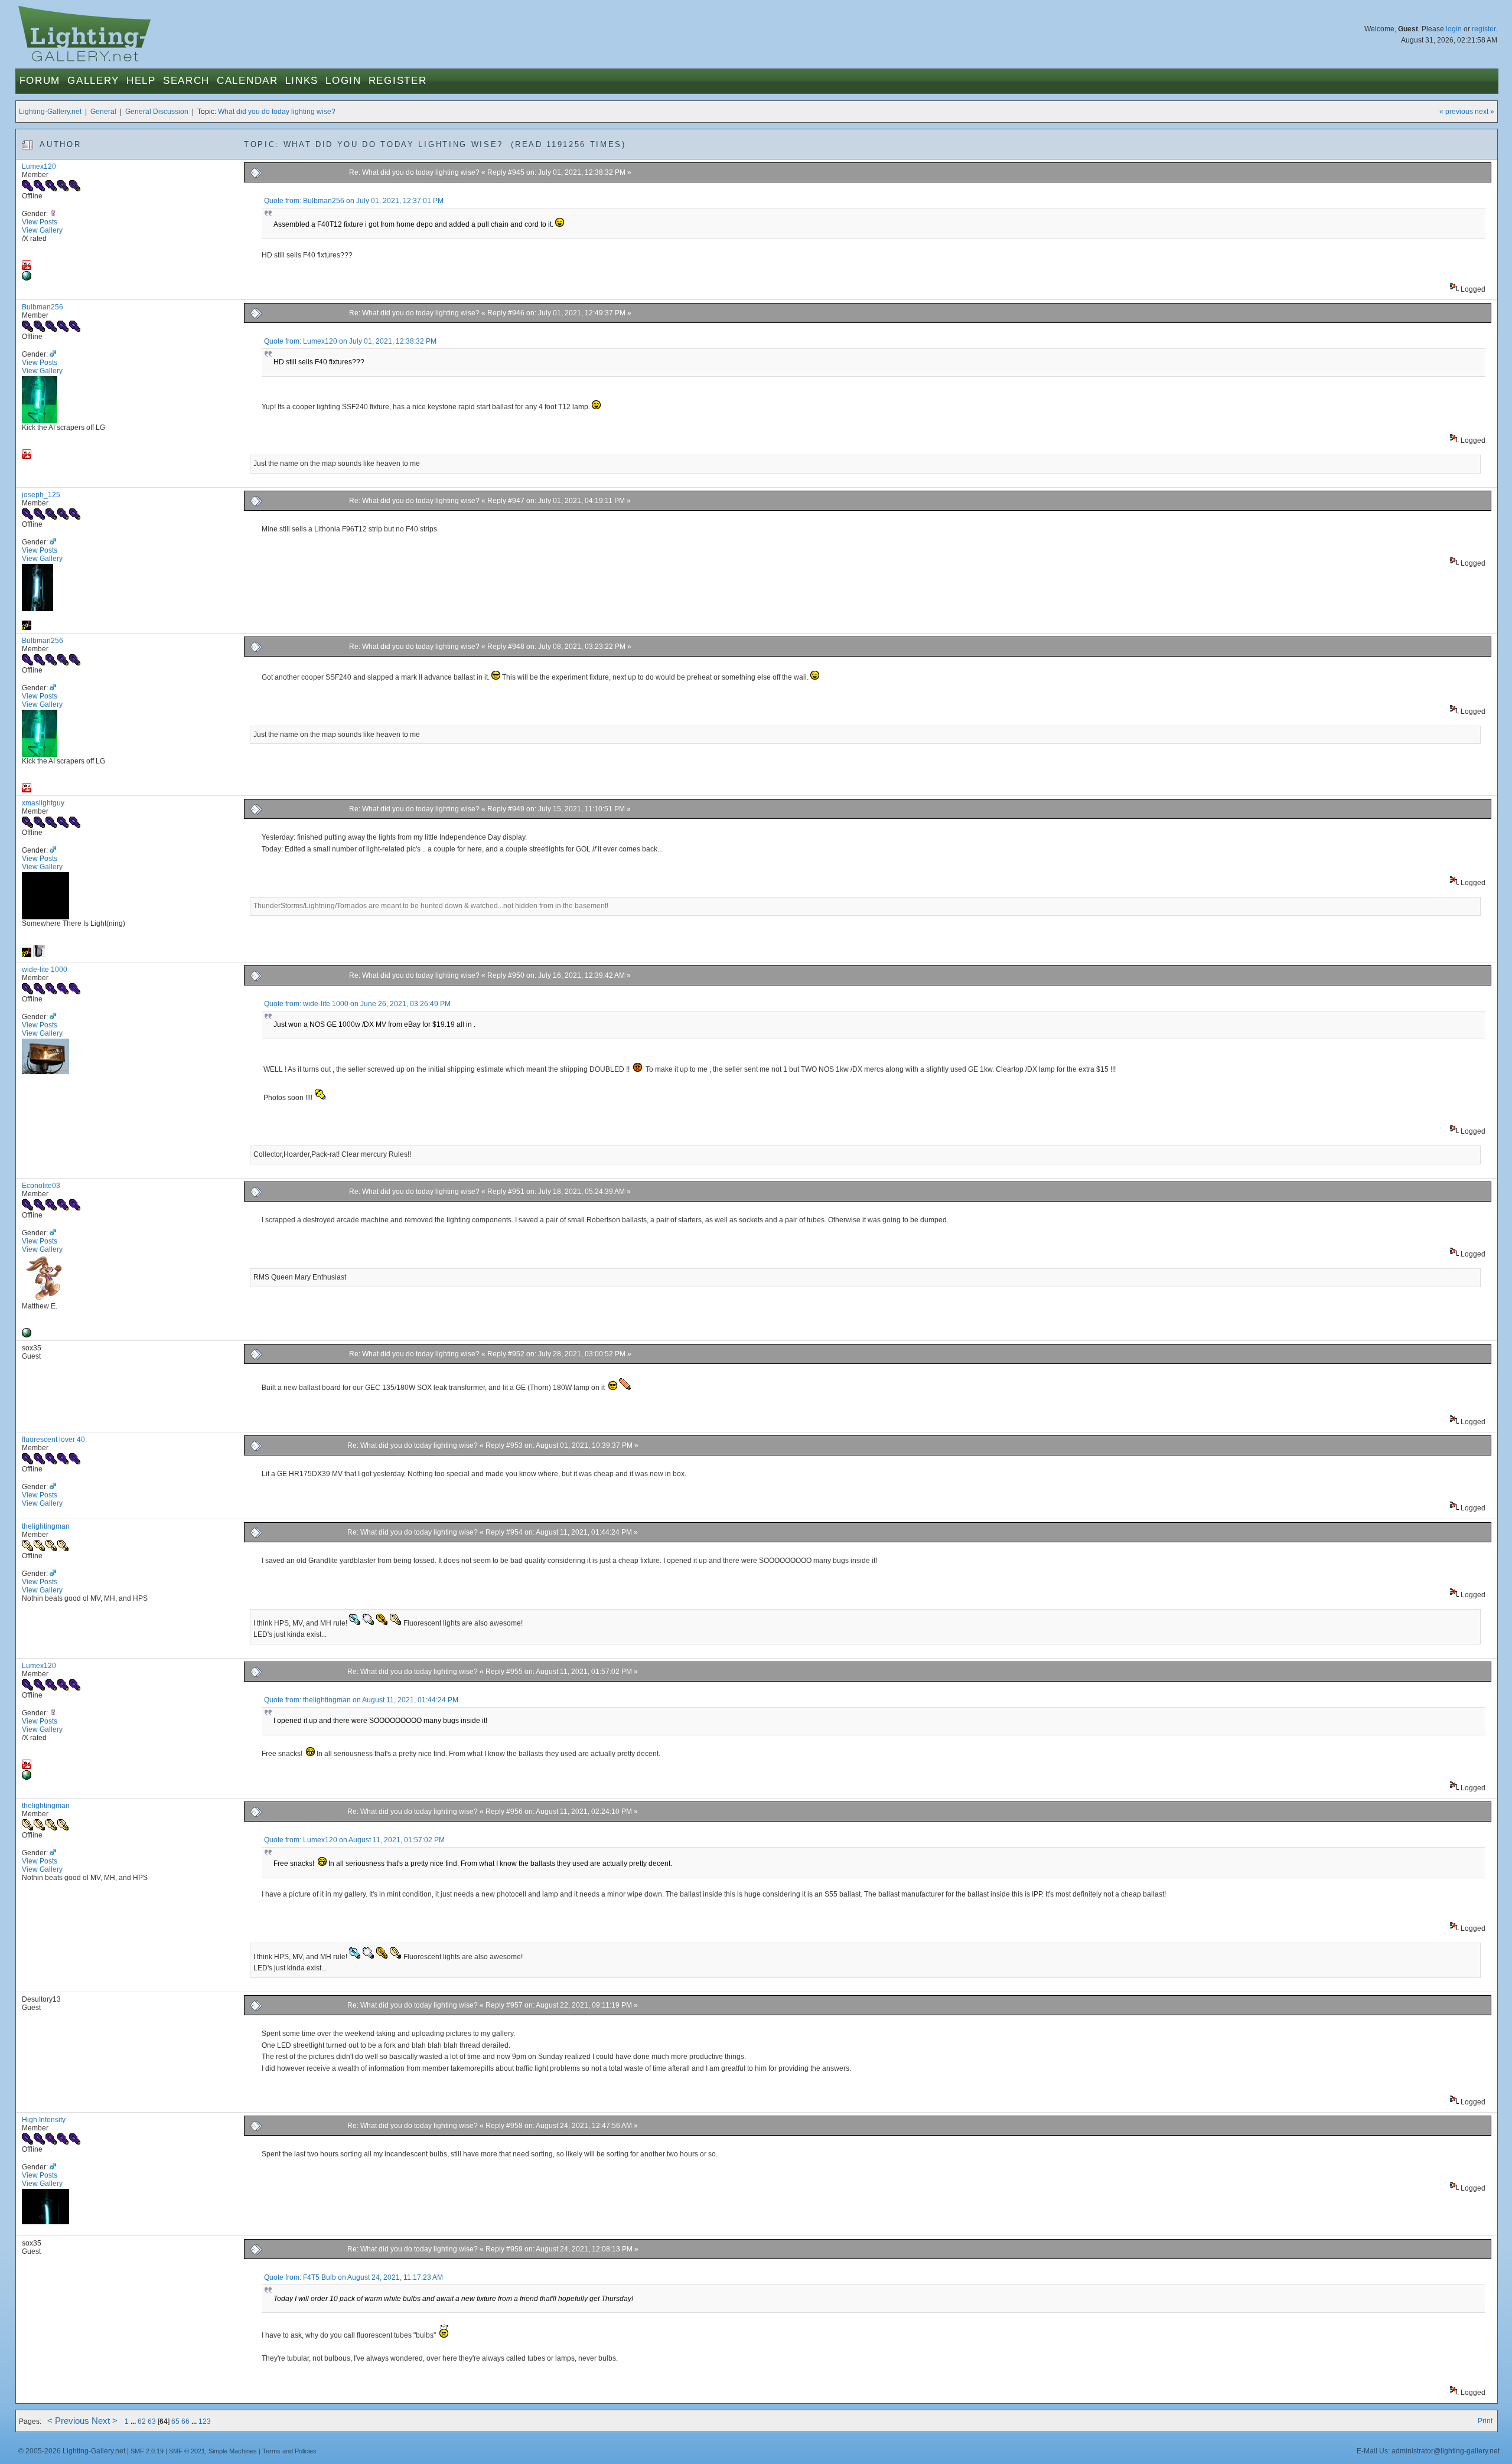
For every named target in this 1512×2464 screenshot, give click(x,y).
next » (1485, 112)
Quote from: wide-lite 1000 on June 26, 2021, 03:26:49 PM (357, 1004)
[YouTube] (27, 267)
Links (302, 81)
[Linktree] (27, 1335)
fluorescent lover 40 (53, 1440)
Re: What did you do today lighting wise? (415, 172)
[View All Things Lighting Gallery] (39, 955)
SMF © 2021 (187, 2451)
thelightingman (46, 1526)
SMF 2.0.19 (147, 2451)
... (134, 2421)
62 (142, 2421)
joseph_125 (41, 495)
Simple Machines (233, 2451)
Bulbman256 (43, 307)
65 (175, 2421)
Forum (40, 81)
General (103, 112)
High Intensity (44, 2120)
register (1484, 29)
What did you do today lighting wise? (277, 112)
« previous (1456, 112)
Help (141, 81)
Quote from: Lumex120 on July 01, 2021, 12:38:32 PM (350, 341)
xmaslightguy (43, 803)
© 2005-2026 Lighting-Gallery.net (72, 2451)
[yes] (27, 278)
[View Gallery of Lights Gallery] (27, 628)
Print (1485, 2421)
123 (205, 2421)
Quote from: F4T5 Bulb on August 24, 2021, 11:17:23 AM (353, 2277)
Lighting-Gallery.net (50, 112)
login (1454, 29)
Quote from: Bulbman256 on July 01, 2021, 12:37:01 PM (354, 201)
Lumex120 (39, 167)
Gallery (93, 81)
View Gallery (42, 230)
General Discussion (157, 112)
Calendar (247, 81)
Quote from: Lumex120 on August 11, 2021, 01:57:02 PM (354, 1840)
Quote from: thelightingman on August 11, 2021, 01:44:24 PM (361, 1700)
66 (185, 2421)
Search (186, 81)
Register (398, 81)
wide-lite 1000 (45, 970)
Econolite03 (41, 1186)
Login (343, 81)
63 (152, 2421)
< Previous (68, 2421)
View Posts (40, 222)
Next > (105, 2421)
